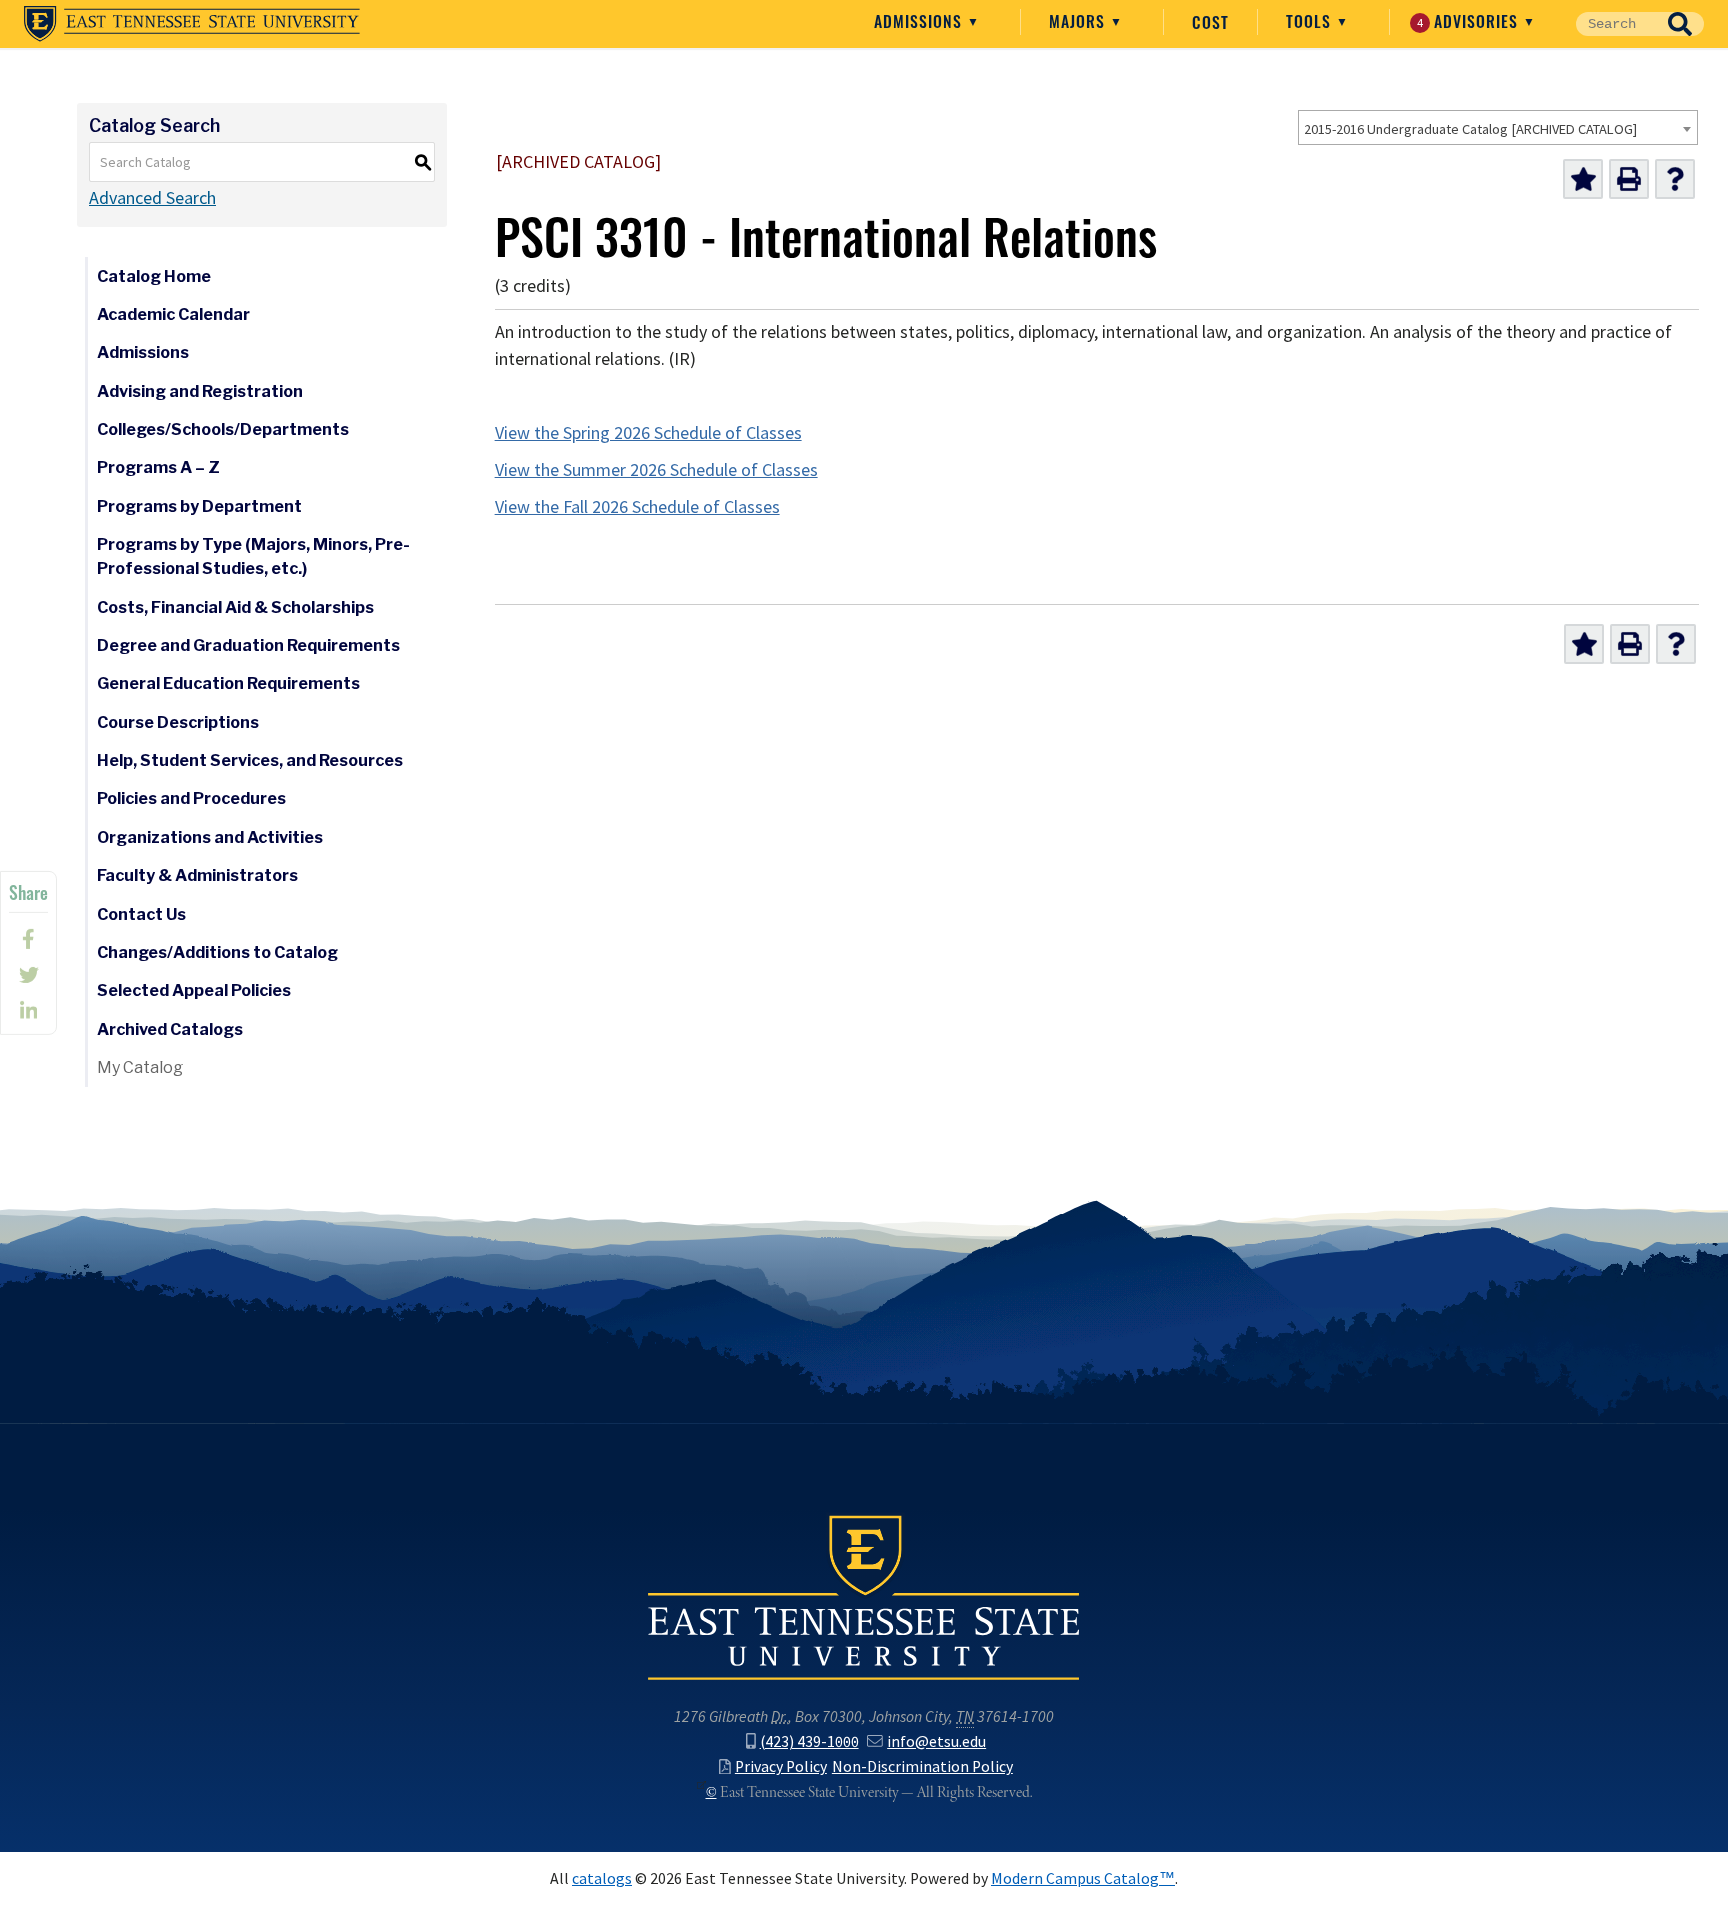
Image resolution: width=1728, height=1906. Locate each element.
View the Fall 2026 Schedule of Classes (637, 507)
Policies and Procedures (191, 798)
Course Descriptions (178, 722)
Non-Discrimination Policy (922, 1766)
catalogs (602, 1878)
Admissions (920, 21)
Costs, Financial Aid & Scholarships (235, 607)
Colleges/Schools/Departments (223, 429)
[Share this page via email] (28, 1011)
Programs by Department (199, 506)
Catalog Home (154, 276)
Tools (1311, 21)
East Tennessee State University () (192, 24)
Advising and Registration (200, 391)
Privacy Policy (781, 1766)
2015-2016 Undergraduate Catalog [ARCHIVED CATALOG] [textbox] (1470, 129)
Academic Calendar (173, 314)
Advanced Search (152, 198)
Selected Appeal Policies (194, 990)
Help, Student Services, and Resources (250, 760)
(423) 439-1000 (809, 1741)
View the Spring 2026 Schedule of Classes (648, 433)
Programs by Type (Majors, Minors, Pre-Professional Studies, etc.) (253, 556)
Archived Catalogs (170, 1029)
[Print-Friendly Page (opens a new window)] (1629, 179)
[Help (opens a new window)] (1675, 179)
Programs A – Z (158, 467)
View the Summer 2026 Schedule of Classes (656, 470)
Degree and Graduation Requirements (248, 645)
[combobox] (1498, 127)
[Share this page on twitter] (28, 975)
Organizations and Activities (210, 837)
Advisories (1470, 21)
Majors (1079, 21)
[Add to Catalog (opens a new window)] (1583, 179)
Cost (1210, 22)
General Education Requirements (228, 683)
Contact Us (141, 914)
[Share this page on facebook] (28, 939)
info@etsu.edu (936, 1741)
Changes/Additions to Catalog (217, 952)
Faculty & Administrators (197, 875)
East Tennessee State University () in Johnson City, (864, 1596)
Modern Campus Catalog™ (1083, 1878)
